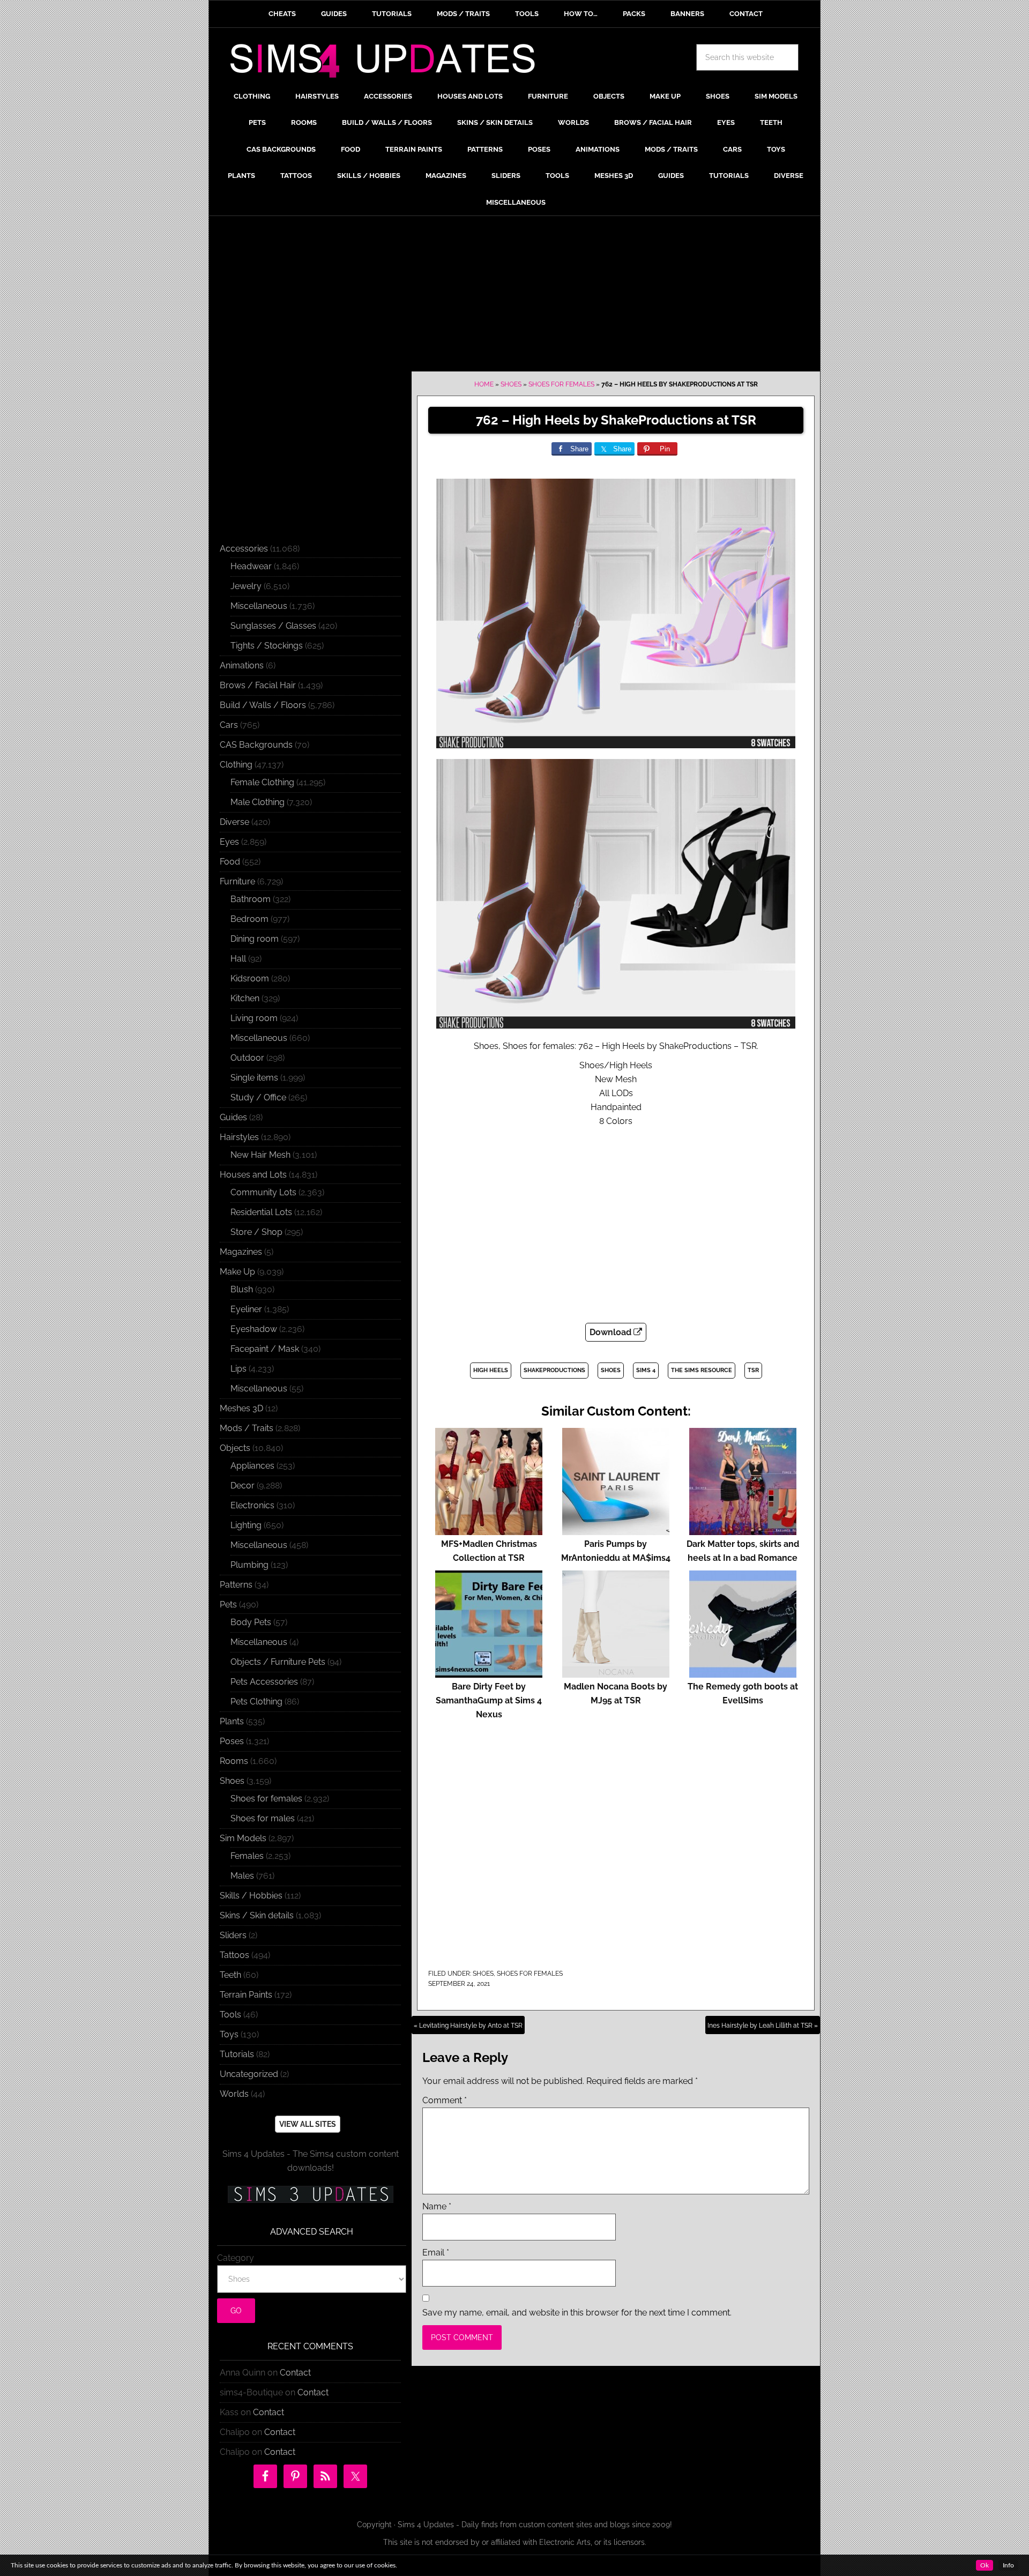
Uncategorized (249, 2074)
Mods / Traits (247, 1428)
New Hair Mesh (260, 1155)
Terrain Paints (246, 1995)
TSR (753, 1370)
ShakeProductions (554, 1370)
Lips (238, 1369)
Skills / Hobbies (251, 1896)
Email (436, 2253)
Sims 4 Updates (389, 63)
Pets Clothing (256, 1702)
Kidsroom (250, 978)
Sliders (233, 1935)
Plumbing (249, 1565)
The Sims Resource (702, 1370)
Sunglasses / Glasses (273, 626)
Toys (229, 2034)
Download (612, 1332)
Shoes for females (561, 384)
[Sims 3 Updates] (310, 2194)
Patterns (236, 1585)
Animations (242, 665)
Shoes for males (263, 1818)
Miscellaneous (259, 606)
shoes (611, 1370)
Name (437, 2206)
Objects (235, 1448)
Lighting (246, 1525)
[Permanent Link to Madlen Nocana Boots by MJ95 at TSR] (616, 1673)
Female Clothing (262, 782)
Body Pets (251, 1622)
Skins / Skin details (257, 1915)
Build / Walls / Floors (263, 705)
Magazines (241, 1252)
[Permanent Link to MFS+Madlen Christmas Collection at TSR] (489, 1530)
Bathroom (251, 899)
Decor (243, 1486)
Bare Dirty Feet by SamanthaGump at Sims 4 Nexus (489, 1700)
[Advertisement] (514, 296)
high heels (491, 1370)
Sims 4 (646, 1370)
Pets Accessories (264, 1682)
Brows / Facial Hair (258, 685)
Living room (254, 1018)
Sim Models (243, 1838)
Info (1008, 2565)
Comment (445, 2100)
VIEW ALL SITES (308, 2124)
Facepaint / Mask (265, 1349)
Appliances (252, 1466)
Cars (229, 725)
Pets (228, 1605)
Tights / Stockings (267, 646)
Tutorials (237, 2054)
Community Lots (263, 1192)
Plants (232, 1721)
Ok (985, 2565)
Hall (238, 959)
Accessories (244, 549)
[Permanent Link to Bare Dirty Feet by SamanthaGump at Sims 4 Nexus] (489, 1673)
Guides (233, 1117)
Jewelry (246, 586)
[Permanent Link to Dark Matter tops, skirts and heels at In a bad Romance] (743, 1530)
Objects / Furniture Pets (278, 1662)
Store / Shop (256, 1232)
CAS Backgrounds (256, 745)
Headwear (251, 566)
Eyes (229, 842)
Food (230, 862)
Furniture (237, 881)
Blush (242, 1289)
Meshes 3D (241, 1408)
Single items (254, 1078)
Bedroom (249, 919)
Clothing (236, 765)
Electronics (252, 1505)
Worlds (234, 2094)
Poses (232, 1741)
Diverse (234, 822)
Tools (230, 2015)
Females (247, 1856)
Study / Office (258, 1097)
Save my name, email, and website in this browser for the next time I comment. (577, 2313)
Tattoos (234, 1955)
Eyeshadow (254, 1329)
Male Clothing (258, 802)
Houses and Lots (253, 1175)
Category (236, 2258)
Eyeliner (246, 1309)
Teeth (230, 1975)
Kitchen (245, 998)
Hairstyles (239, 1137)
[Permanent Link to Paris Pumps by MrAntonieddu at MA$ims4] (616, 1530)
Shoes (511, 384)
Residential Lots (261, 1212)
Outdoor (247, 1058)
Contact (295, 2373)
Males (242, 1876)
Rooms (234, 1761)
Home (484, 384)
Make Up (237, 1272)
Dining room (255, 939)
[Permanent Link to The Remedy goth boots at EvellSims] (743, 1673)
